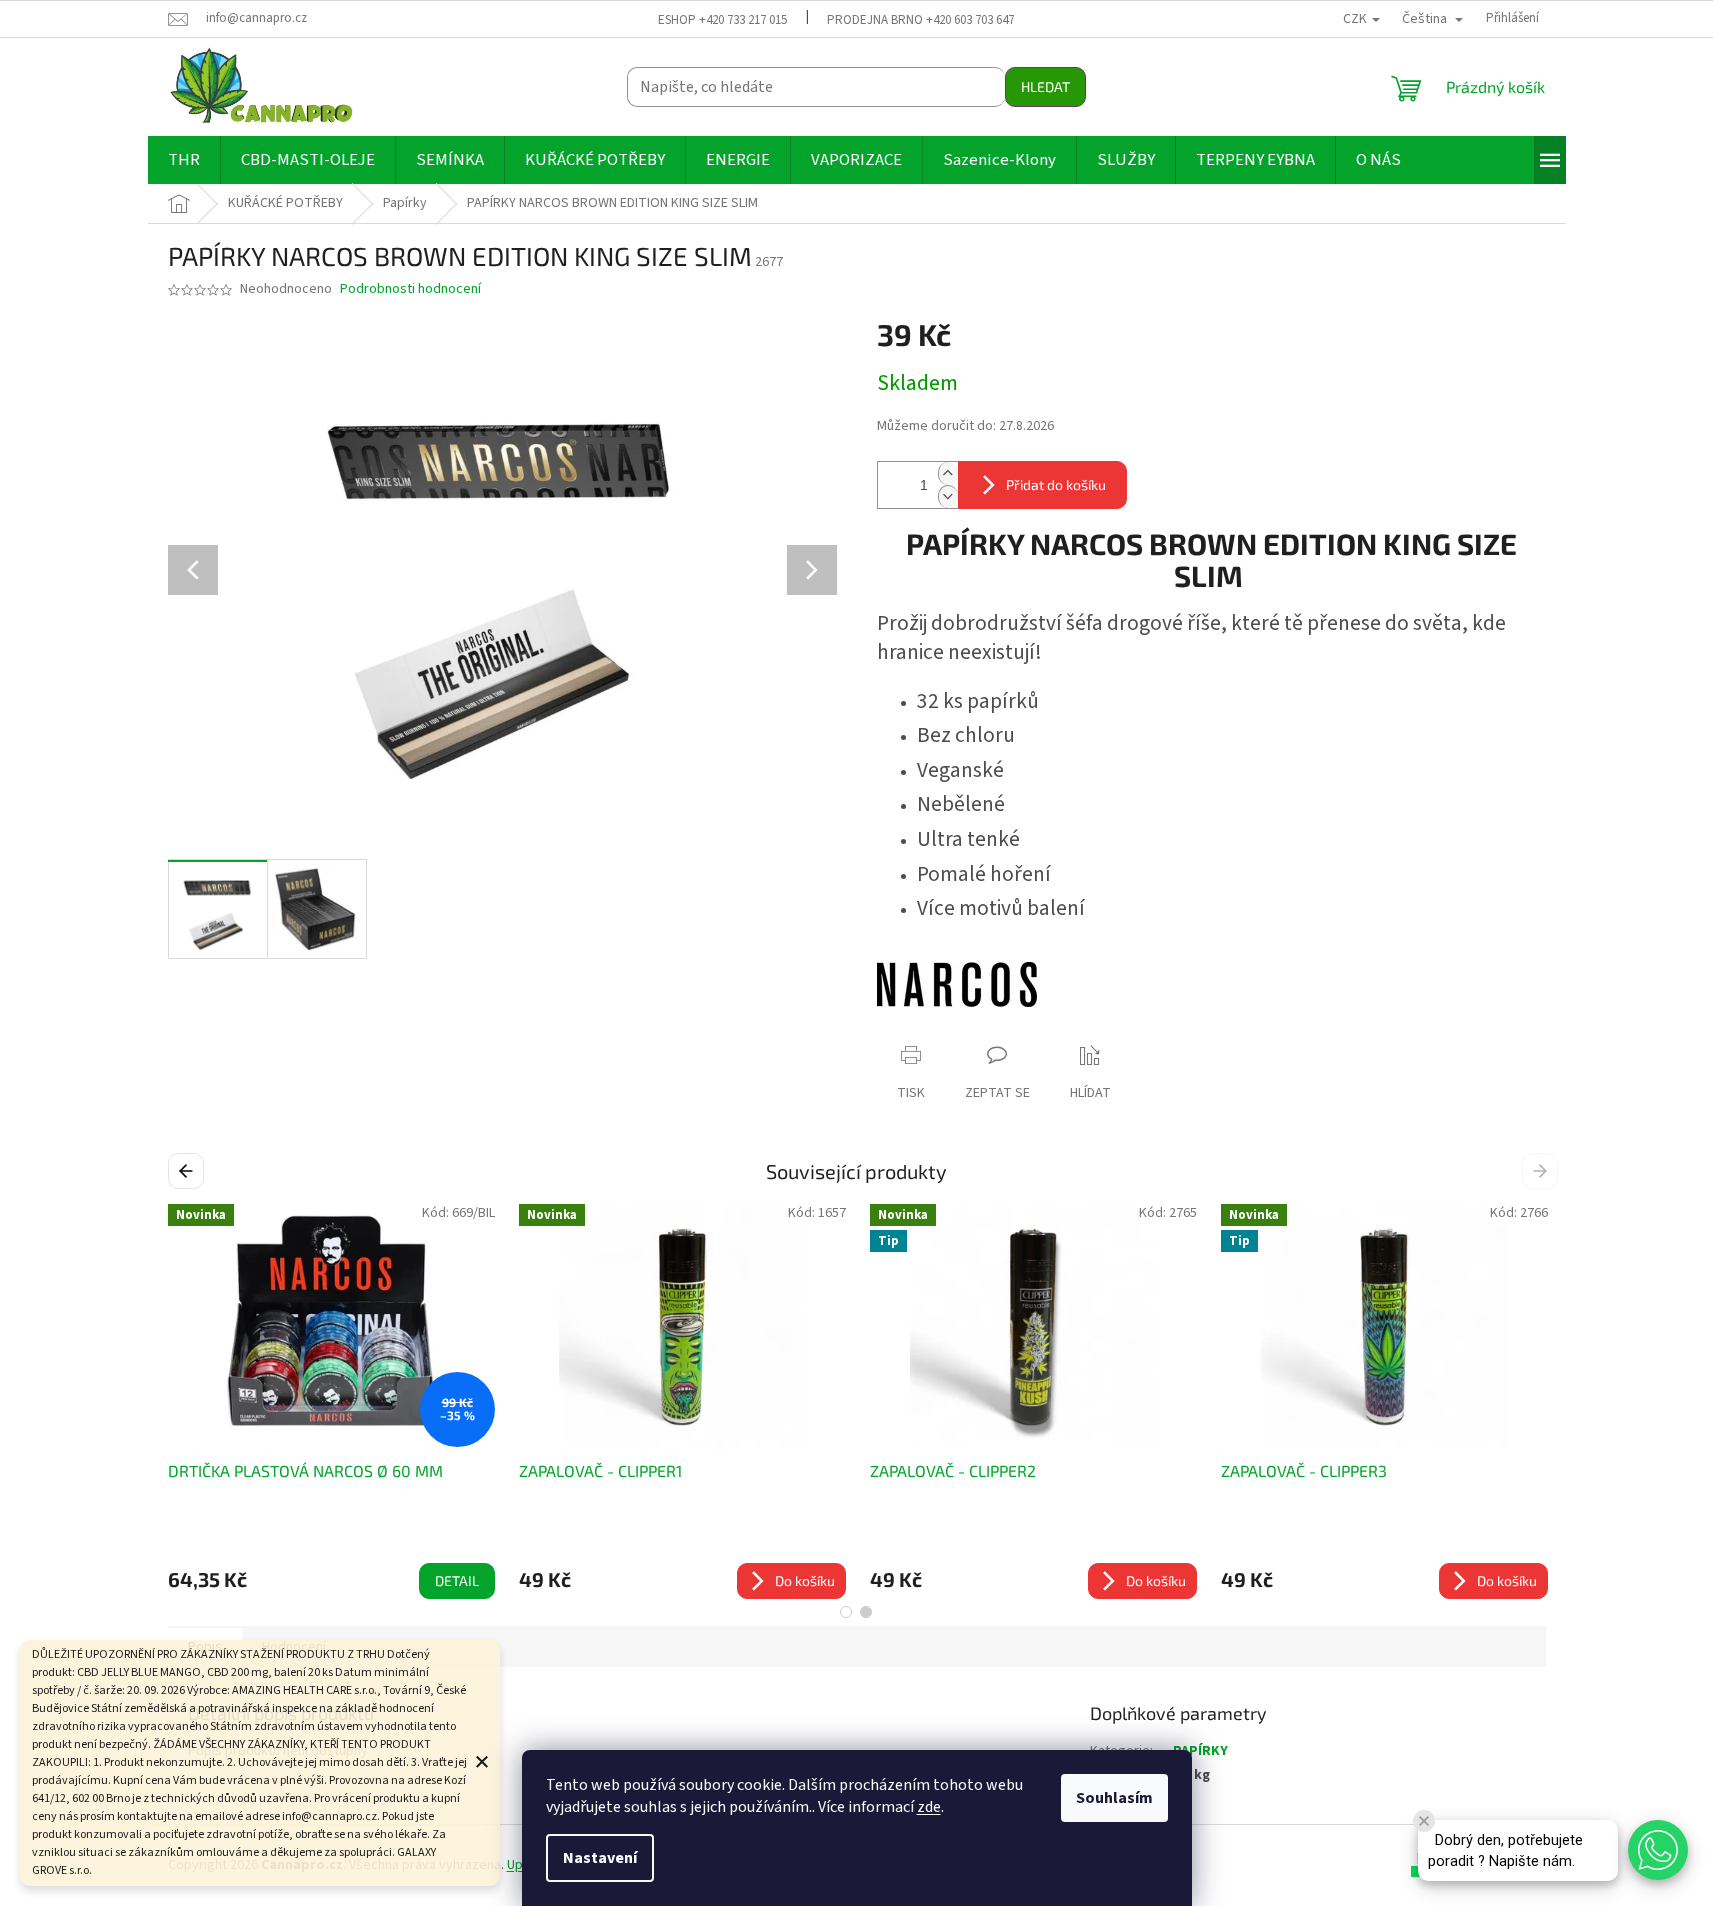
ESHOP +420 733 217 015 (722, 20)
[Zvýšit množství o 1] (948, 473)
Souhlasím (1114, 1798)
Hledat (1045, 86)
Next (1542, 1170)
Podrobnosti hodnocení (410, 289)
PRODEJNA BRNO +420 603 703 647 (920, 20)
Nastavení (600, 1858)
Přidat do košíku (1056, 484)
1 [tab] (846, 1612)
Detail (457, 1580)
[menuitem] (184, 160)
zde (929, 1807)
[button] (1658, 1850)
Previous (189, 1170)
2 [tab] (866, 1612)
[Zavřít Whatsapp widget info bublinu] (1424, 1821)
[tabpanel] (1033, 1401)
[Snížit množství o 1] (948, 496)
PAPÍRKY (1200, 1751)
